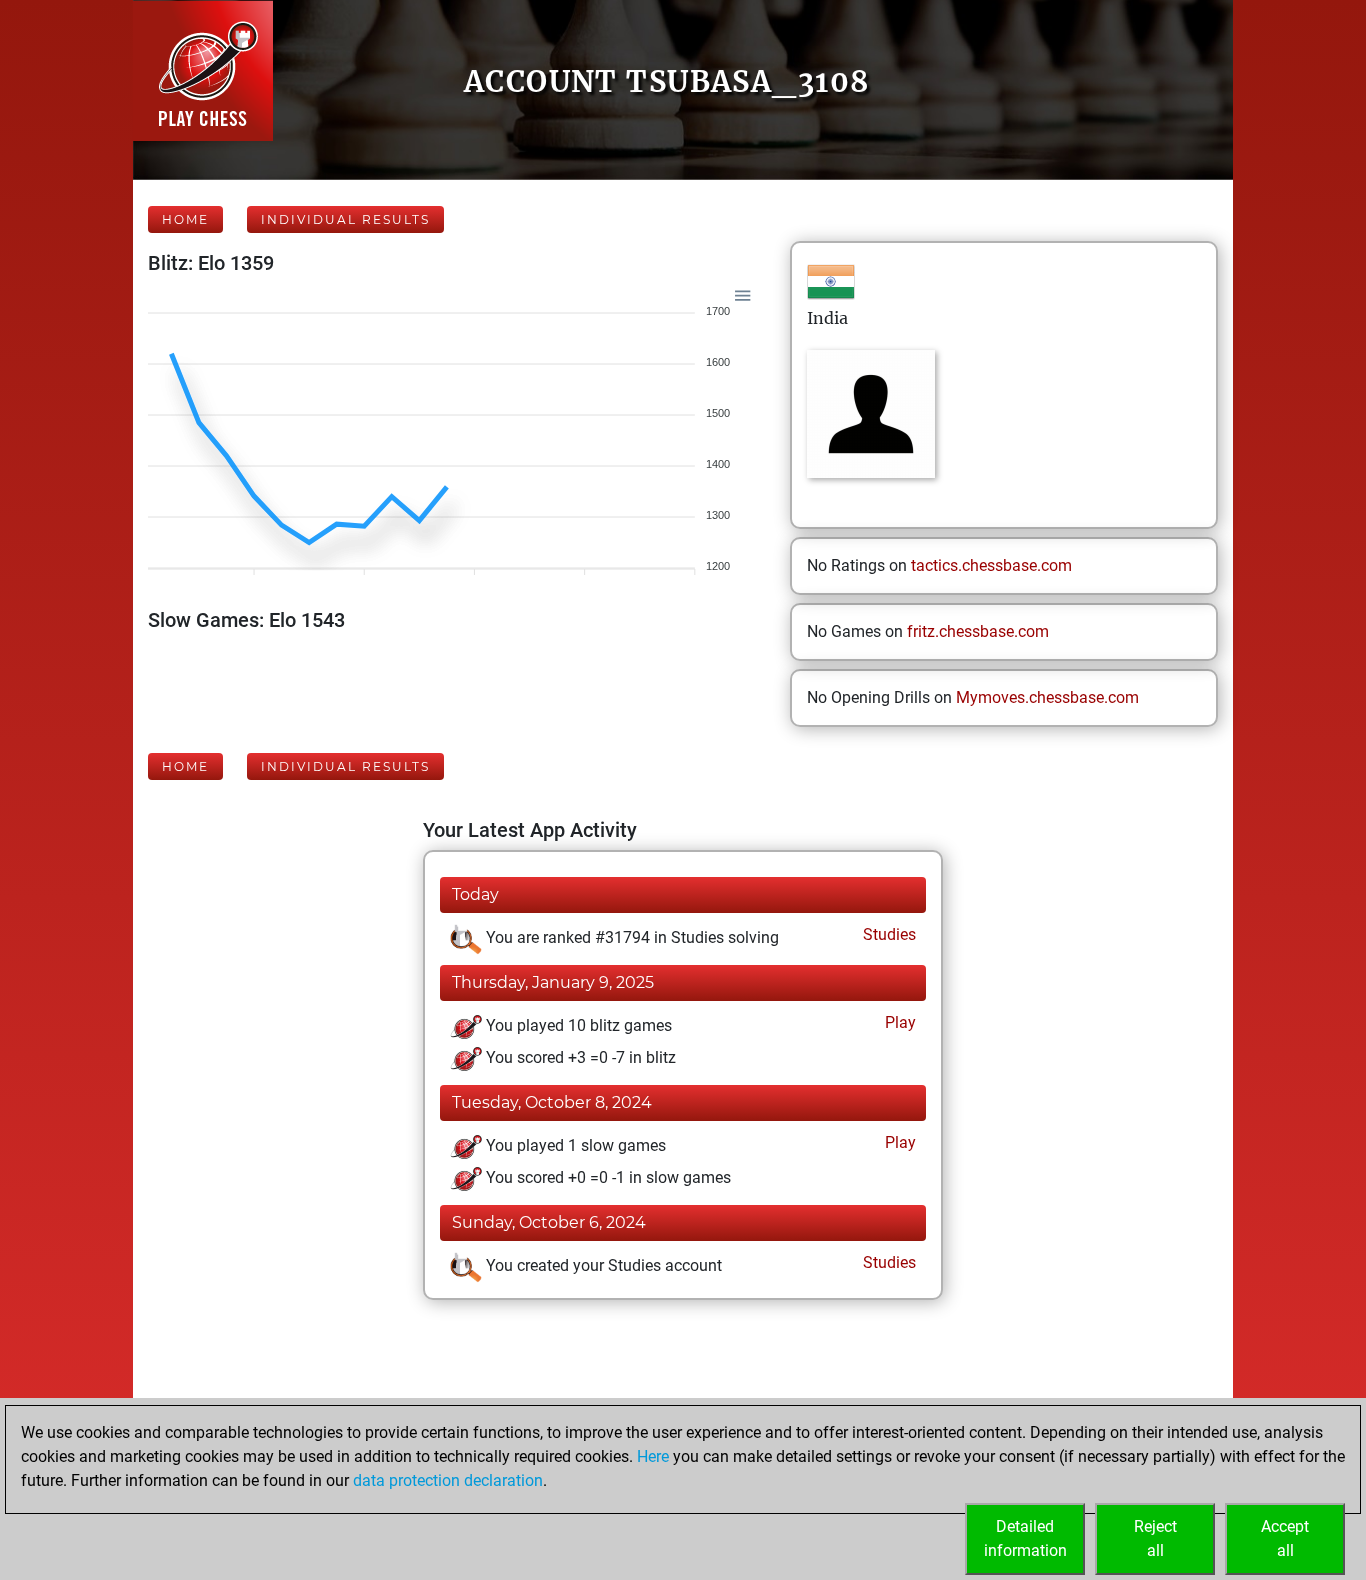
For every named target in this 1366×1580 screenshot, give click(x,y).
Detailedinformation (1025, 1538)
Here (653, 1456)
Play (898, 1022)
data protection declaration (448, 1480)
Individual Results (345, 219)
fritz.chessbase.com (978, 631)
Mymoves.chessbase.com (1047, 697)
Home (185, 219)
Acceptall (1285, 1538)
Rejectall (1155, 1538)
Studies (887, 934)
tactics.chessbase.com (991, 565)
